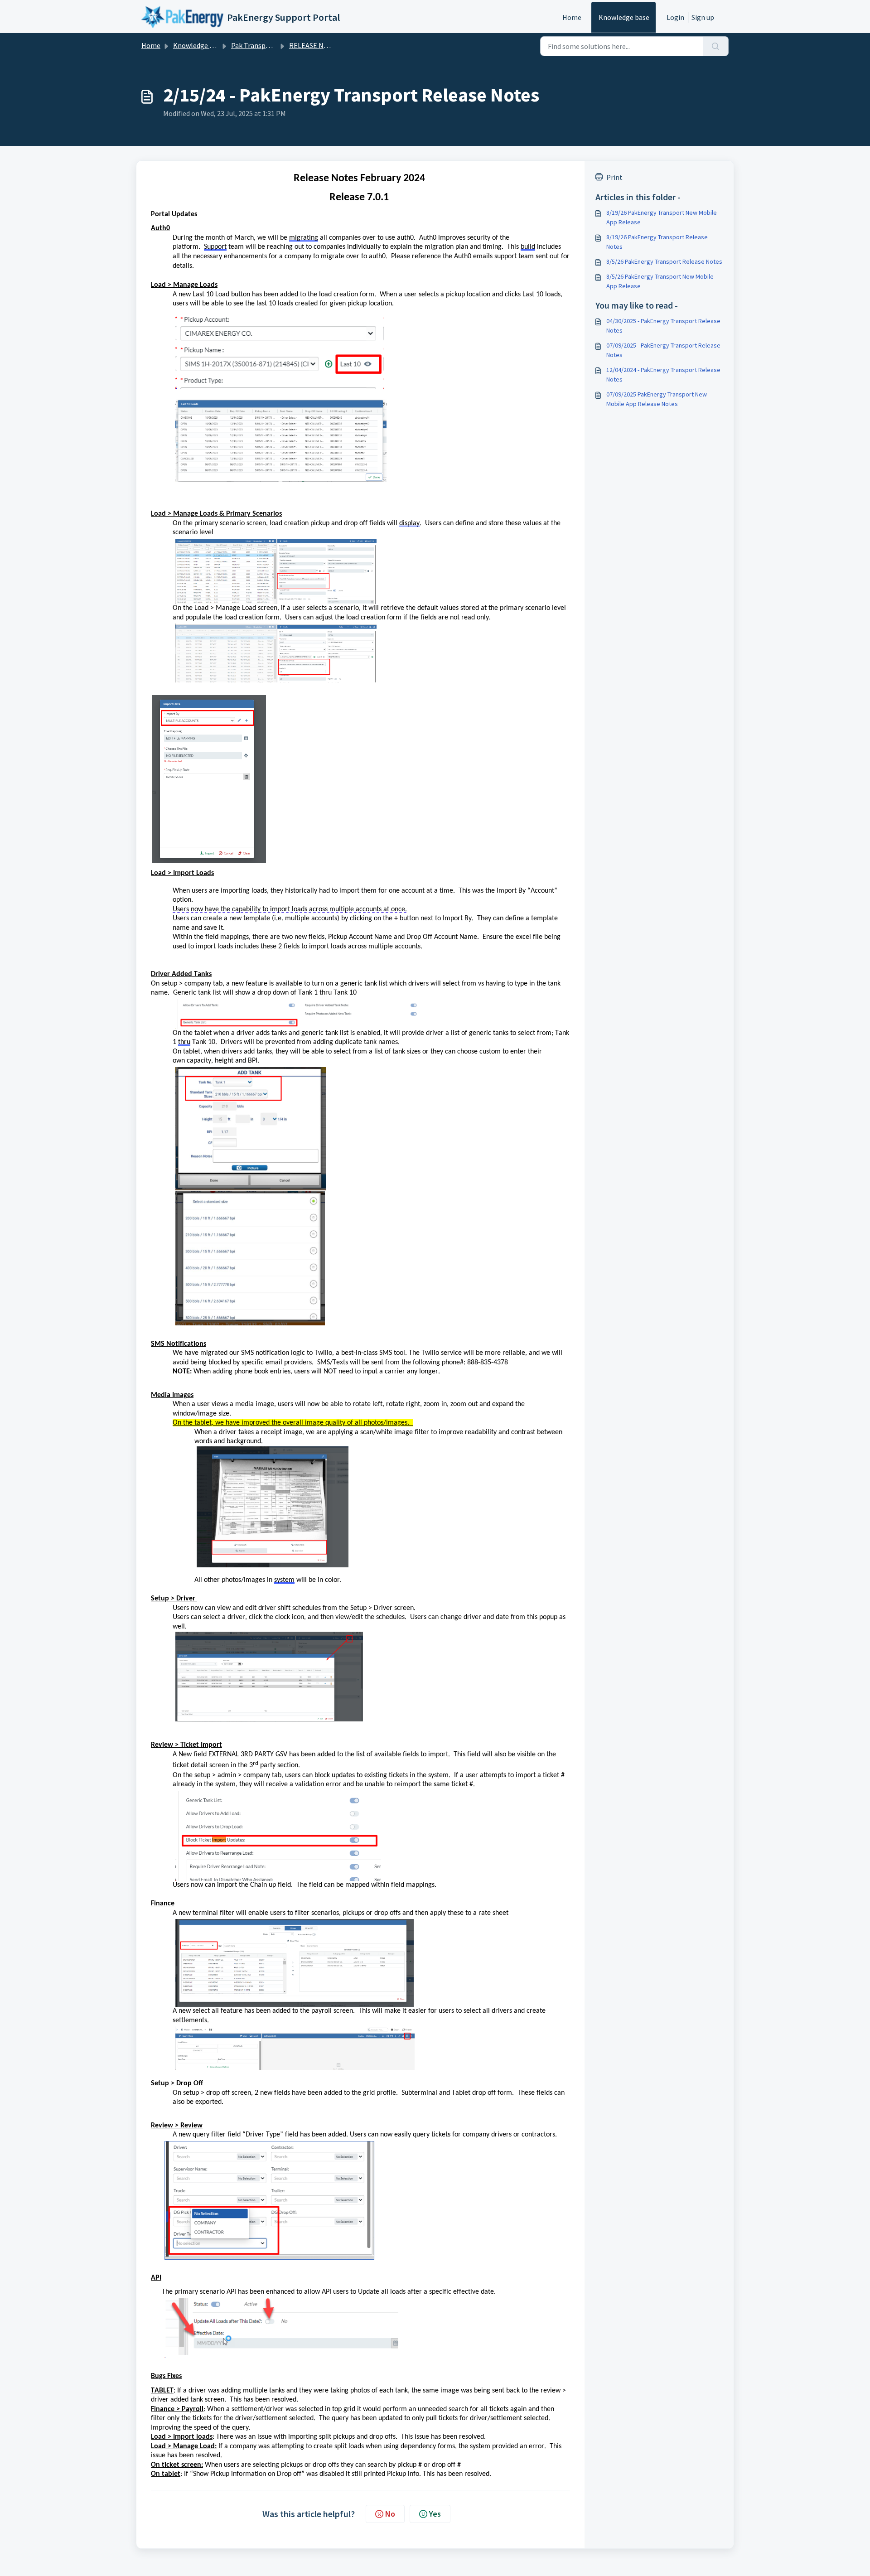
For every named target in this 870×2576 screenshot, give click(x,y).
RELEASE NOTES (315, 45)
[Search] (716, 46)
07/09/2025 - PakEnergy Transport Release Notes (663, 350)
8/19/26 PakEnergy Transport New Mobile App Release (662, 217)
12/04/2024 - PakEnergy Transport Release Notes (663, 375)
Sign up (703, 17)
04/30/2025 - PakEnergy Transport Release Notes (663, 326)
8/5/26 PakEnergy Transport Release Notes (664, 261)
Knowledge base (624, 17)
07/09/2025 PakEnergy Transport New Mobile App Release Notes (657, 399)
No (390, 2514)
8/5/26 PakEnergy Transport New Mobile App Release (660, 281)
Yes (435, 2514)
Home (572, 17)
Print (614, 177)
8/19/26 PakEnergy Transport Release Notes (657, 242)
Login (675, 17)
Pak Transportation (262, 45)
